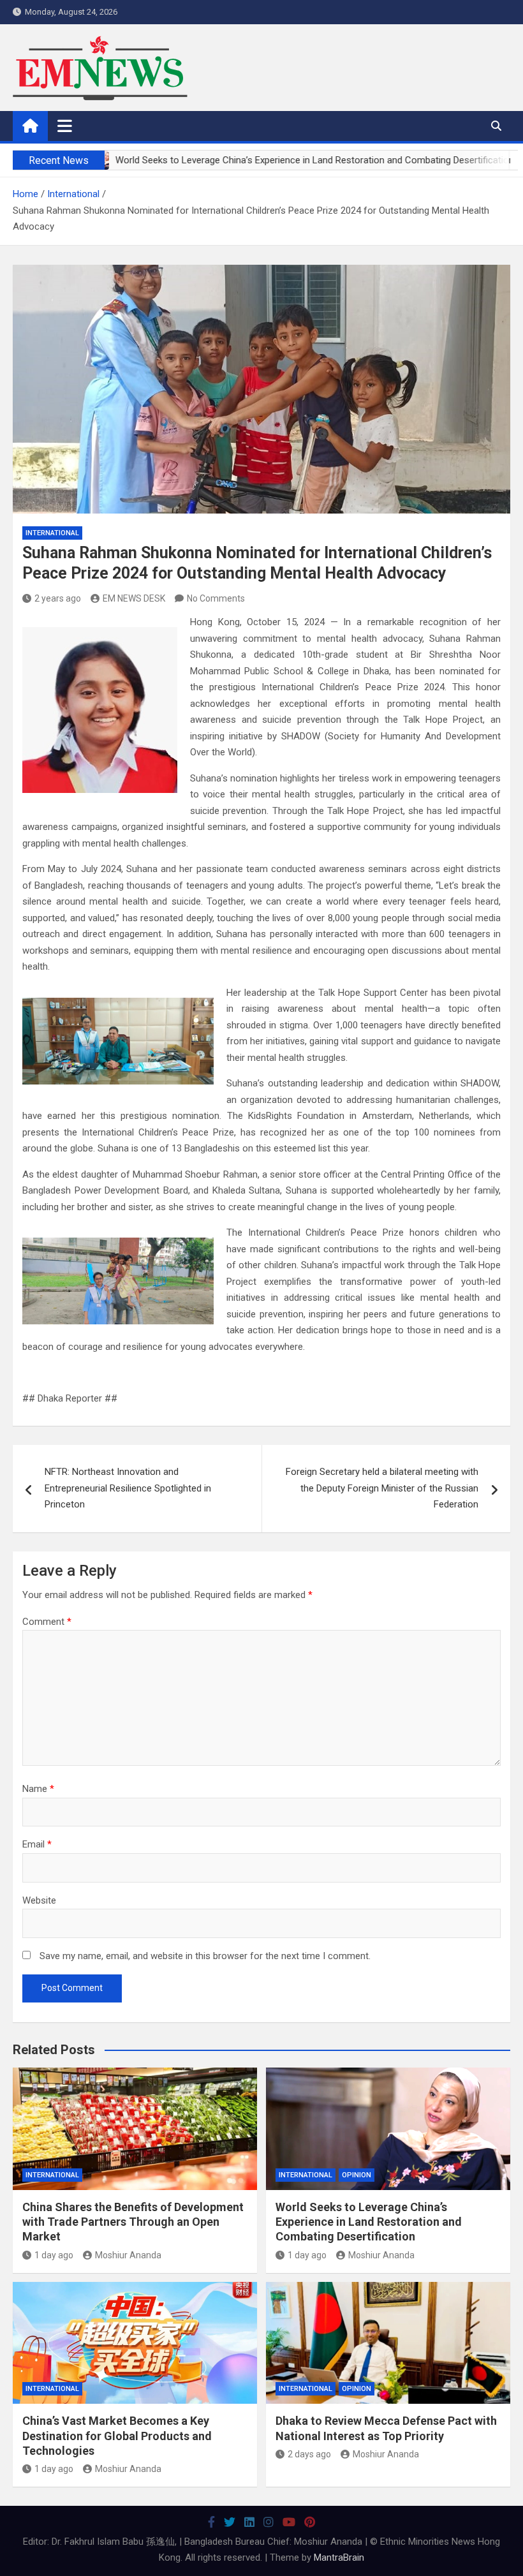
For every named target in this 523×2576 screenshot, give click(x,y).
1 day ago (54, 2255)
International (52, 533)
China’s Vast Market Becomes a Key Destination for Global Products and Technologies (117, 2436)
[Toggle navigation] (65, 126)
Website (39, 1900)
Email (37, 1844)
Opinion (357, 2175)
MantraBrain (339, 2557)
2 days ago (309, 2454)
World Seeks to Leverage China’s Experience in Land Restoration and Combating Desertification (369, 2222)
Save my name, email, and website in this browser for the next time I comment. (205, 1956)
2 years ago (58, 598)
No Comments (216, 598)
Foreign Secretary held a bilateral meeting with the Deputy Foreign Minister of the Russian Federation (382, 1488)
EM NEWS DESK (134, 598)
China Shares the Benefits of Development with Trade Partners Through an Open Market (133, 2222)
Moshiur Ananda (128, 2255)
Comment (47, 1622)
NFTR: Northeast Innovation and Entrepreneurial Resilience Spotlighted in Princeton (128, 1488)
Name (38, 1789)
